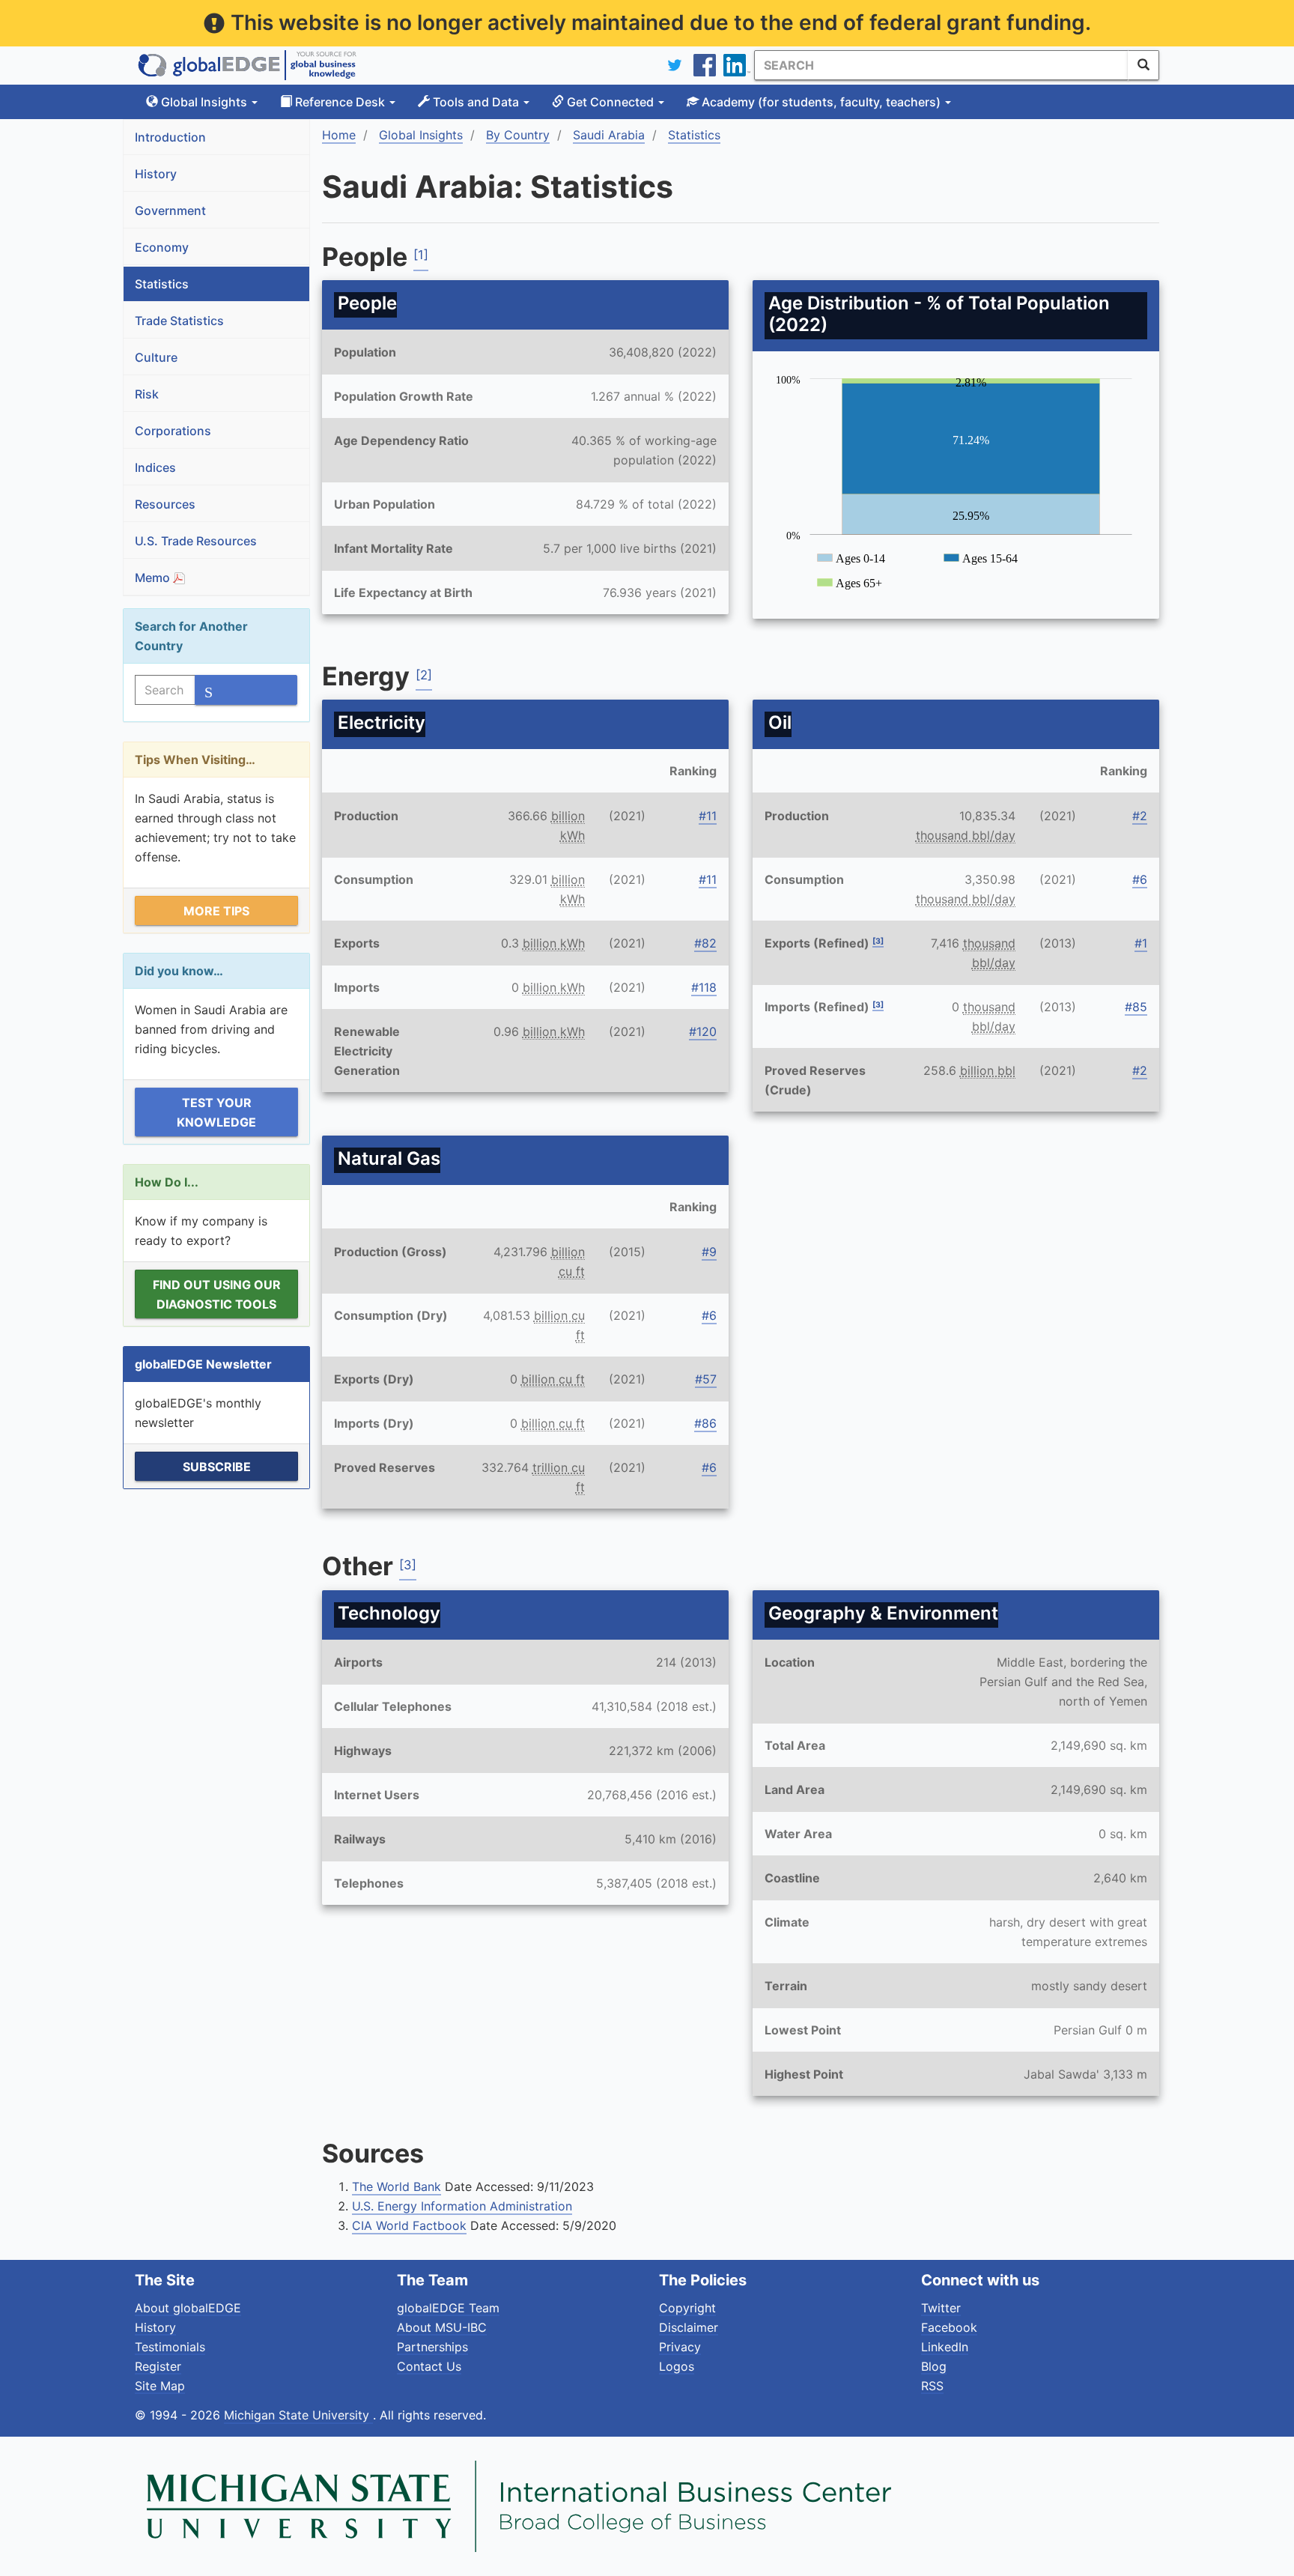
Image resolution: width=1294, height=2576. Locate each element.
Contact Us (429, 2366)
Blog (934, 2366)
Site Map (160, 2386)
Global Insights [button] (204, 102)
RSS (932, 2386)
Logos (677, 2366)
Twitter (941, 2308)
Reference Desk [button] (340, 102)
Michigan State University (298, 2415)
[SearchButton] (1143, 65)
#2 (1140, 816)
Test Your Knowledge (216, 1112)
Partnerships (432, 2347)
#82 (705, 943)
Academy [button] (820, 102)
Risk (147, 394)
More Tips (216, 911)
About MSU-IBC (442, 2327)
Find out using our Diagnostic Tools (217, 1294)
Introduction (170, 137)
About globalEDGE (188, 2308)
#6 (1140, 879)
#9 (709, 1252)
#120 (703, 1031)
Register (158, 2366)
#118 (704, 987)
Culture (156, 357)
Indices (155, 467)
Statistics (162, 284)
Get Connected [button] (610, 102)
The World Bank (397, 2186)
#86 (705, 1423)
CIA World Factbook (409, 2225)
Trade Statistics (179, 321)
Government (170, 210)
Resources (165, 504)
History (156, 174)
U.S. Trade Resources (196, 541)
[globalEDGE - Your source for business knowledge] (247, 65)
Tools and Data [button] (476, 102)
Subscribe (217, 1467)
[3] (878, 941)
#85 (1136, 1007)
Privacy (680, 2347)
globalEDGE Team (448, 2308)
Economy (162, 247)
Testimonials (170, 2347)
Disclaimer (689, 2327)
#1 (1141, 943)
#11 (708, 816)
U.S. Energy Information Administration (462, 2206)
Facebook (949, 2327)
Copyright (687, 2308)
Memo (154, 578)
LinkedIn (945, 2347)
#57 (706, 1379)
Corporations (173, 431)
